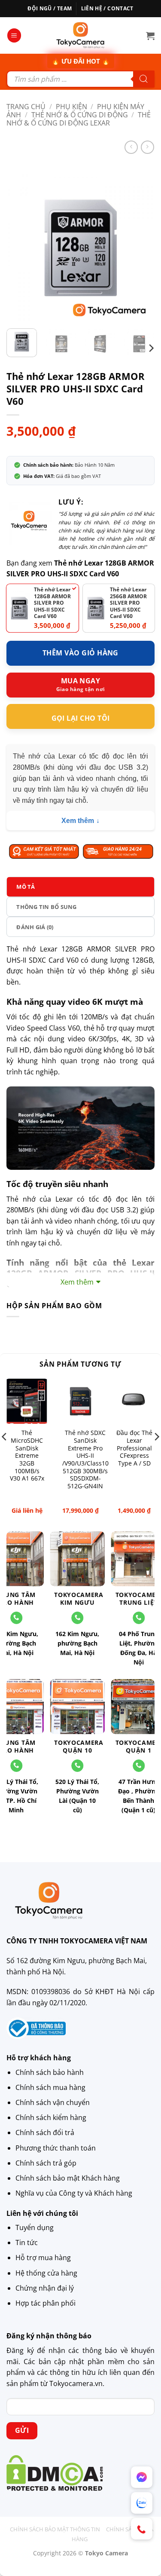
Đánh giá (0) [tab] (35, 927)
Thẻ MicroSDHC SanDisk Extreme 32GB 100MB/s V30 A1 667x (27, 1456)
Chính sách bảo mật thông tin (55, 2529)
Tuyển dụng (35, 2227)
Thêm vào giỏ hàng (80, 653)
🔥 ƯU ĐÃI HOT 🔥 (81, 61)
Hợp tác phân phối (46, 2303)
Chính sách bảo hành (50, 2072)
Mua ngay (81, 681)
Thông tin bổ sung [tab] (46, 907)
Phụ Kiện (71, 107)
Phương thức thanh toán (56, 2148)
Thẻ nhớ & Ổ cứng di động (80, 115)
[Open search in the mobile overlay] (80, 79)
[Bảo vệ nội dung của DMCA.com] (55, 2472)
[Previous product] (147, 147)
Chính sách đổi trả (45, 2132)
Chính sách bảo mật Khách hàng (68, 2178)
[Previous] (20, 248)
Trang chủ (26, 107)
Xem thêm (78, 821)
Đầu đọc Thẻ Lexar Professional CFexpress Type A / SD (134, 1448)
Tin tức (27, 2243)
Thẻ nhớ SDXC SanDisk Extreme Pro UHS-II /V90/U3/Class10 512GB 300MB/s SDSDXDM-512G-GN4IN (85, 1459)
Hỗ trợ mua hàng (43, 2258)
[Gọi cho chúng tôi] (77, 1618)
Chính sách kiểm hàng (51, 2117)
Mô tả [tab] (26, 887)
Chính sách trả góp (46, 2163)
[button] (14, 35)
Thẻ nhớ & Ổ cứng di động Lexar (79, 119)
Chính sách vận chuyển (53, 2102)
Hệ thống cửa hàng (46, 2273)
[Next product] (131, 147)
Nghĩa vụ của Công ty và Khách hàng (74, 2193)
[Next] (141, 248)
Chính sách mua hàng (50, 2087)
